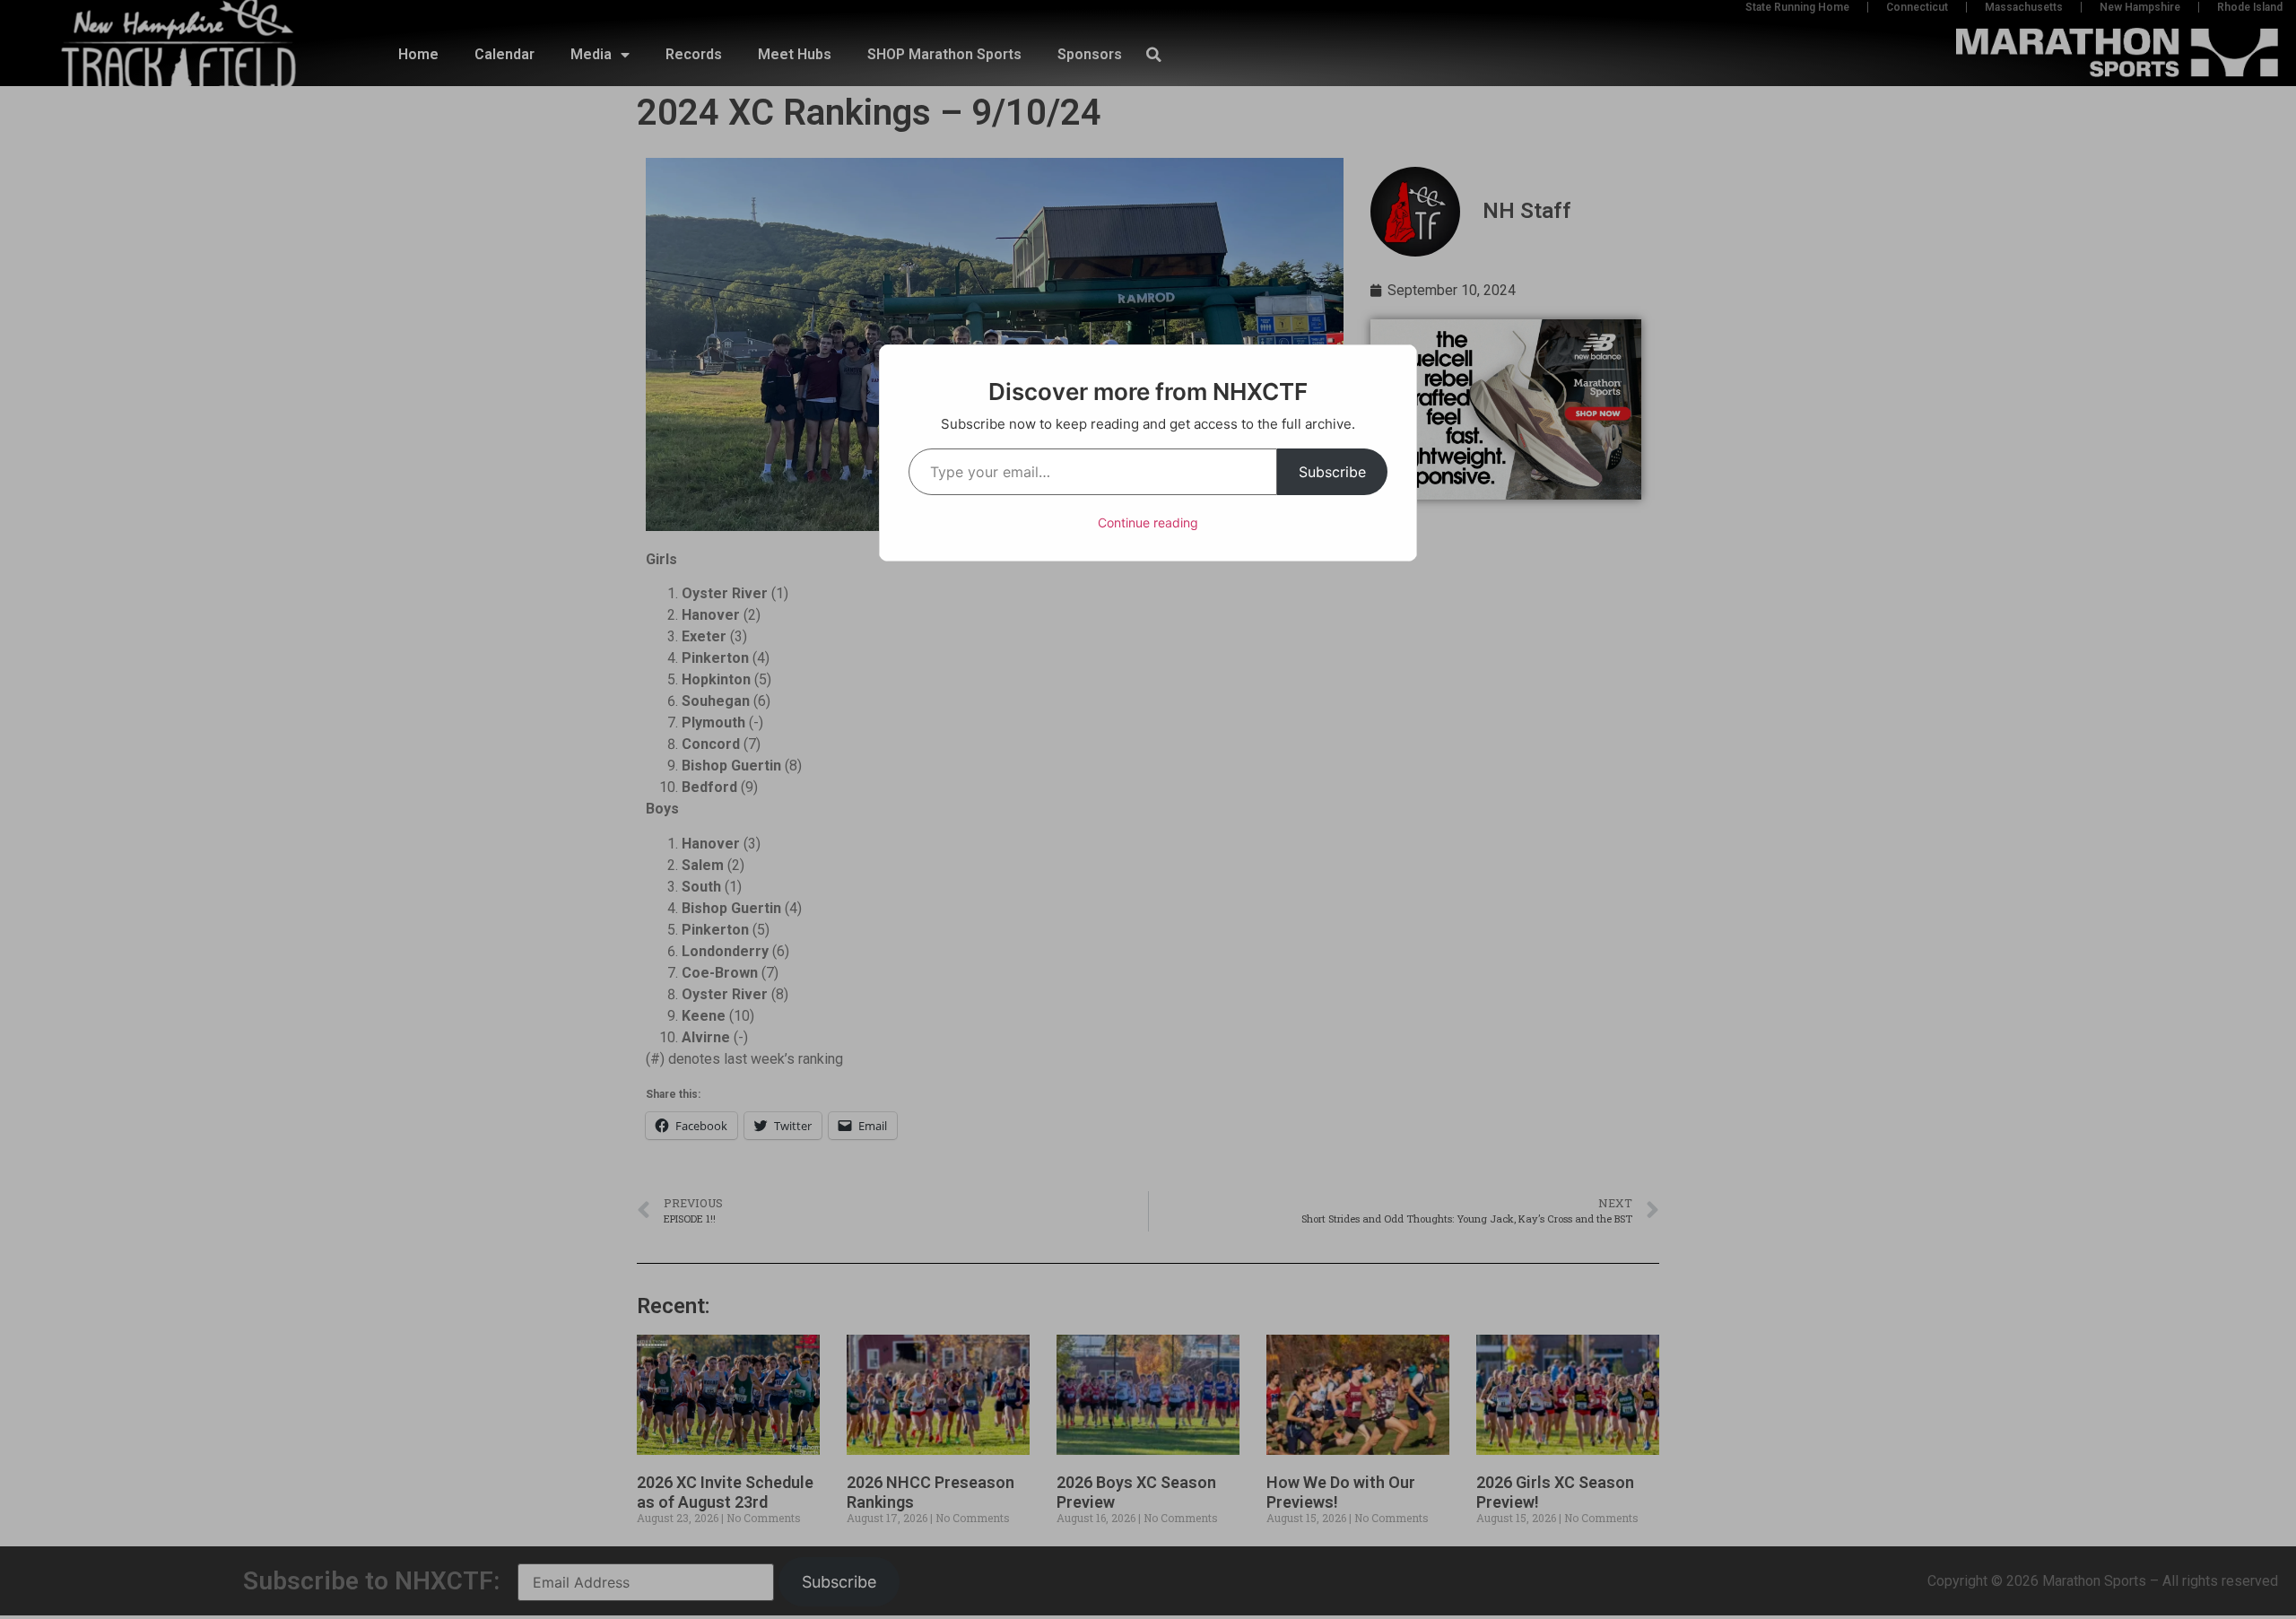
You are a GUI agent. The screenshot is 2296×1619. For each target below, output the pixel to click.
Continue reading (1148, 522)
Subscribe (1332, 472)
